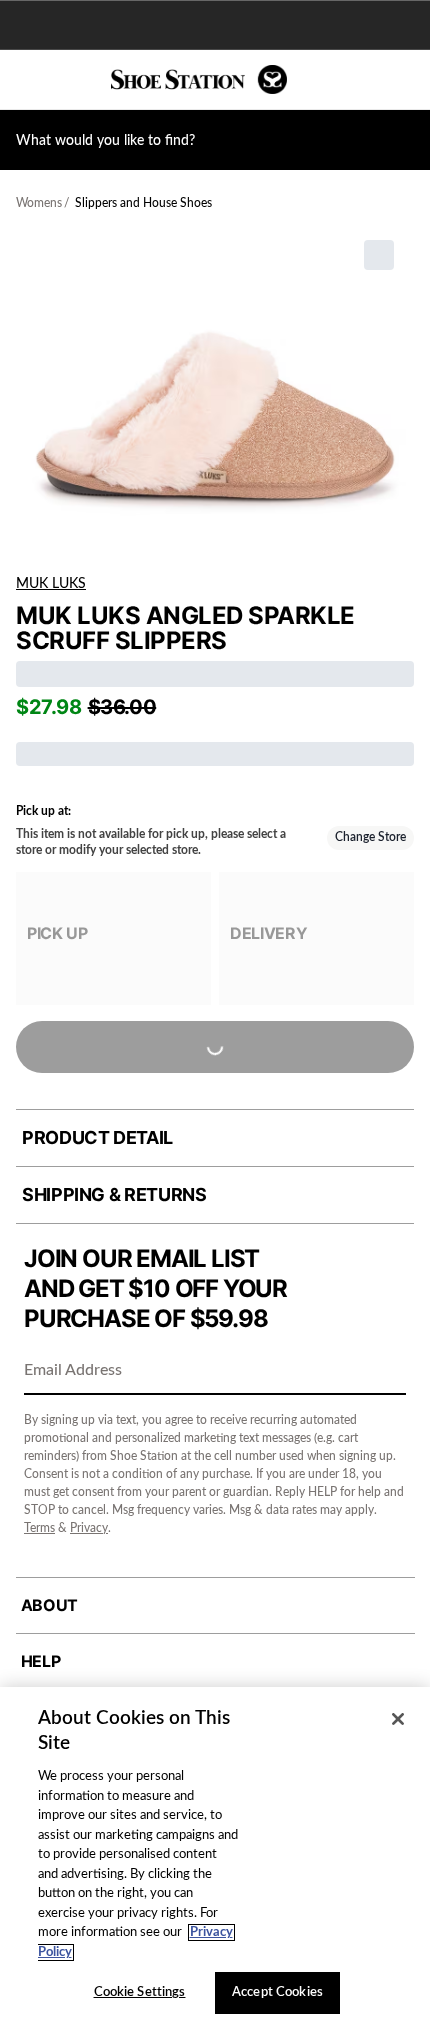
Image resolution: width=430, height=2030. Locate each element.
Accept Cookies (277, 1992)
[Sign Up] (384, 1372)
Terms (39, 1528)
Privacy (89, 1528)
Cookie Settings (140, 1992)
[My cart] (404, 80)
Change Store (370, 837)
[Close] (398, 1719)
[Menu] (30, 80)
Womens (39, 203)
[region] (215, 1858)
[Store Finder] (77, 80)
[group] (113, 938)
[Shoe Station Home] (199, 79)
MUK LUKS (51, 584)
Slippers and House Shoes (143, 203)
